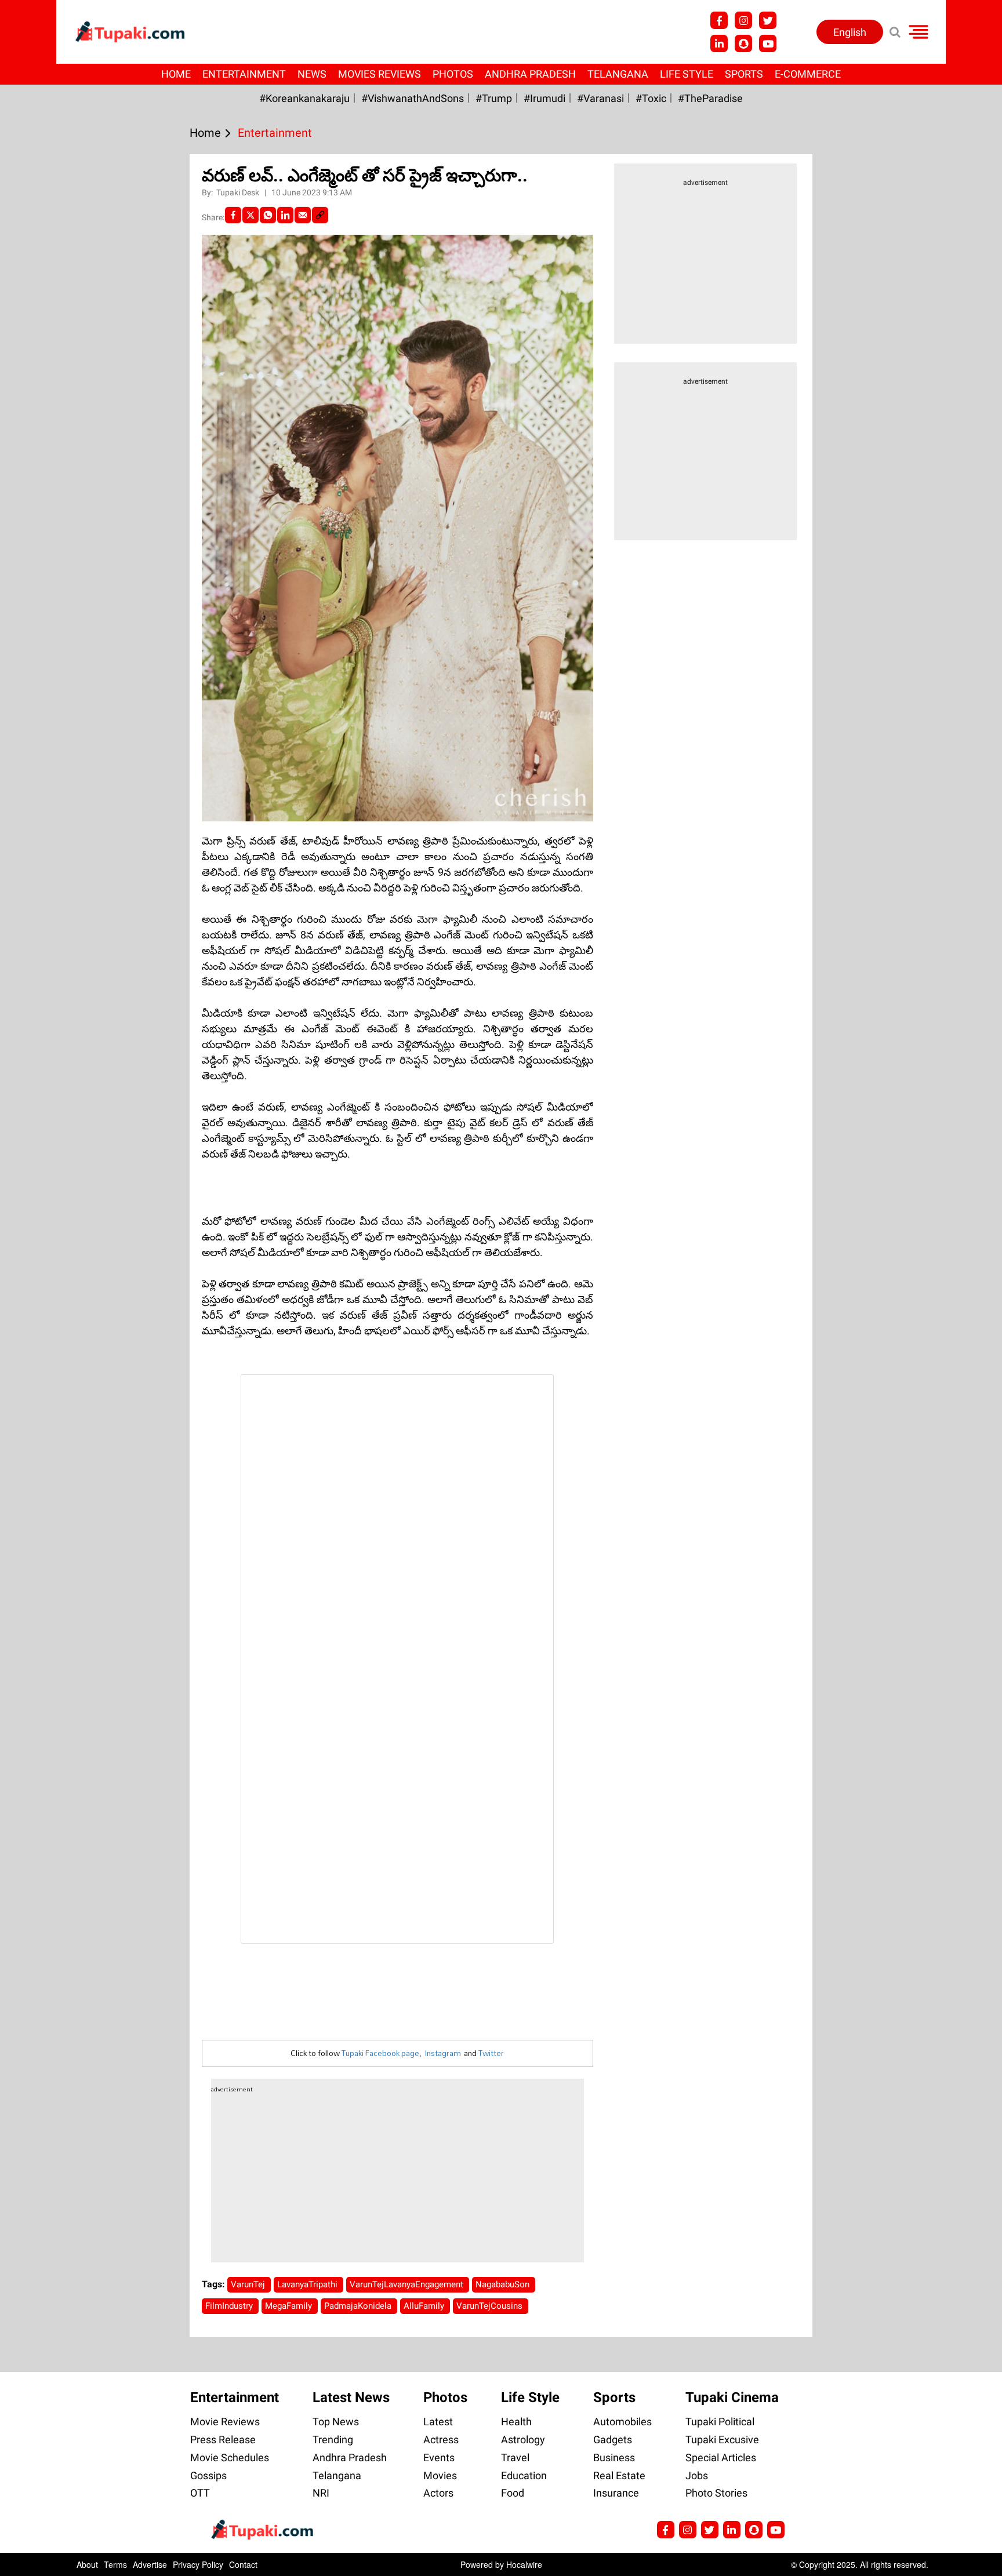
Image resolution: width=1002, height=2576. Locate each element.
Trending (333, 2439)
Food (513, 2493)
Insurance (616, 2493)
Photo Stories (716, 2493)
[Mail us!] (776, 2530)
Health (516, 2422)
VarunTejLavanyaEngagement (408, 2284)
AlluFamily (425, 2306)
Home (176, 74)
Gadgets (613, 2439)
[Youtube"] (768, 43)
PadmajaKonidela (359, 2306)
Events (439, 2457)
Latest (438, 2422)
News (312, 74)
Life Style (687, 74)
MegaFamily (290, 2306)
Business (614, 2457)
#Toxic (651, 98)
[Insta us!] (743, 20)
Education (524, 2475)
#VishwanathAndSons (413, 98)
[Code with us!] (743, 43)
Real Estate (619, 2475)
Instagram (443, 2053)
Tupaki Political (720, 2422)
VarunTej (249, 2284)
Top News (336, 2422)
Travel (515, 2457)
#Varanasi (600, 98)
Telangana (618, 74)
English (850, 32)
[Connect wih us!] (719, 43)
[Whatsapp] (268, 215)
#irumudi (544, 98)
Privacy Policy (198, 2564)
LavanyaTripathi (308, 2284)
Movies (440, 2475)
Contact (243, 2564)
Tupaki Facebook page (380, 2053)
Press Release (223, 2439)
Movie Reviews (225, 2422)
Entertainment (244, 74)
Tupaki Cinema (732, 2397)
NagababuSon (504, 2284)
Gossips (208, 2475)
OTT (200, 2493)
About (87, 2564)
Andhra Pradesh (530, 74)
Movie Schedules (230, 2457)
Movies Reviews (380, 74)
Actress (441, 2439)
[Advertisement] (52, 701)
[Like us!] (719, 20)
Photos (453, 74)
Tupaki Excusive (722, 2439)
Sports (744, 74)
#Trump (494, 98)
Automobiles (622, 2422)
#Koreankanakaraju (304, 98)
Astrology (523, 2439)
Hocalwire (524, 2564)
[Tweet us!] (768, 20)
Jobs (697, 2475)
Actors (438, 2493)
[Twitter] (251, 215)
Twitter (491, 2053)
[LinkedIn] (285, 215)
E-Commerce (808, 74)
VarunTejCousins (491, 2306)
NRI (321, 2493)
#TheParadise (710, 98)
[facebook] (233, 215)
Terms (115, 2564)
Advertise (150, 2564)
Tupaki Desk (239, 192)
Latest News (351, 2397)
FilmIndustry (230, 2306)
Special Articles (721, 2457)
